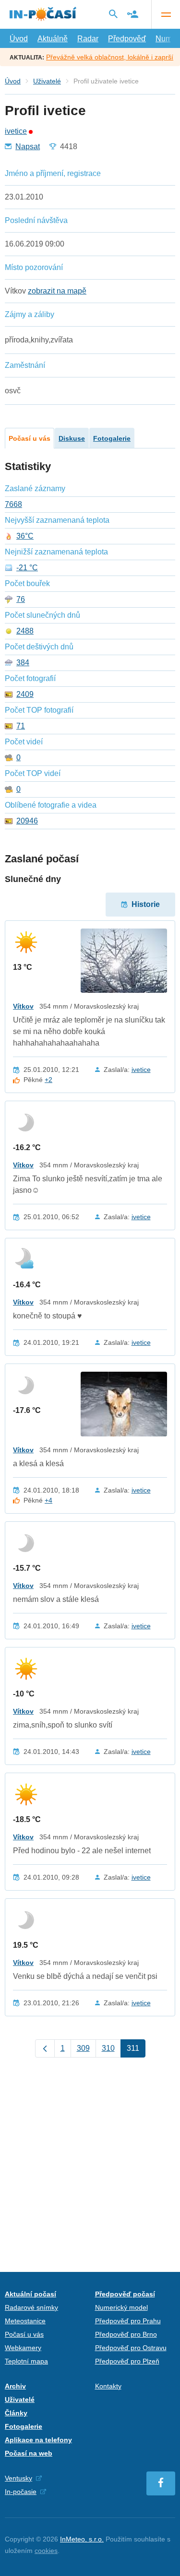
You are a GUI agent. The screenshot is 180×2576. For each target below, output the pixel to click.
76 (21, 600)
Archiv (15, 2386)
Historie (146, 904)
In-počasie (21, 2492)
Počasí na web (29, 2453)
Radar (88, 39)
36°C (25, 536)
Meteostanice (25, 2321)
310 (108, 2048)
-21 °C (27, 568)
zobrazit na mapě (57, 291)
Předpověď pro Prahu (128, 2321)
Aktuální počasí (30, 2294)
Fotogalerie (112, 438)
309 (83, 2048)
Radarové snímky (31, 2307)
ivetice (16, 131)
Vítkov (23, 1006)
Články (16, 2413)
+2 (48, 1080)
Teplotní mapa (26, 2361)
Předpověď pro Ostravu (131, 2348)
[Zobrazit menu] (166, 14)
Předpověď (127, 39)
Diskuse (72, 438)
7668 (13, 505)
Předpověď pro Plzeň (127, 2361)
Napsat (28, 147)
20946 (27, 821)
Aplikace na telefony (38, 2440)
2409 (25, 694)
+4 (48, 1500)
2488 (25, 631)
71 (21, 726)
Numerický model (121, 2307)
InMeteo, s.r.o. (82, 2539)
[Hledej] (113, 14)
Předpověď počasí (125, 2294)
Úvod (19, 39)
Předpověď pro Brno (126, 2334)
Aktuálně (53, 39)
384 (23, 663)
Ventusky (18, 2478)
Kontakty (108, 2386)
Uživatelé (47, 81)
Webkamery (23, 2348)
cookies (46, 2551)
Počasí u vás (30, 438)
